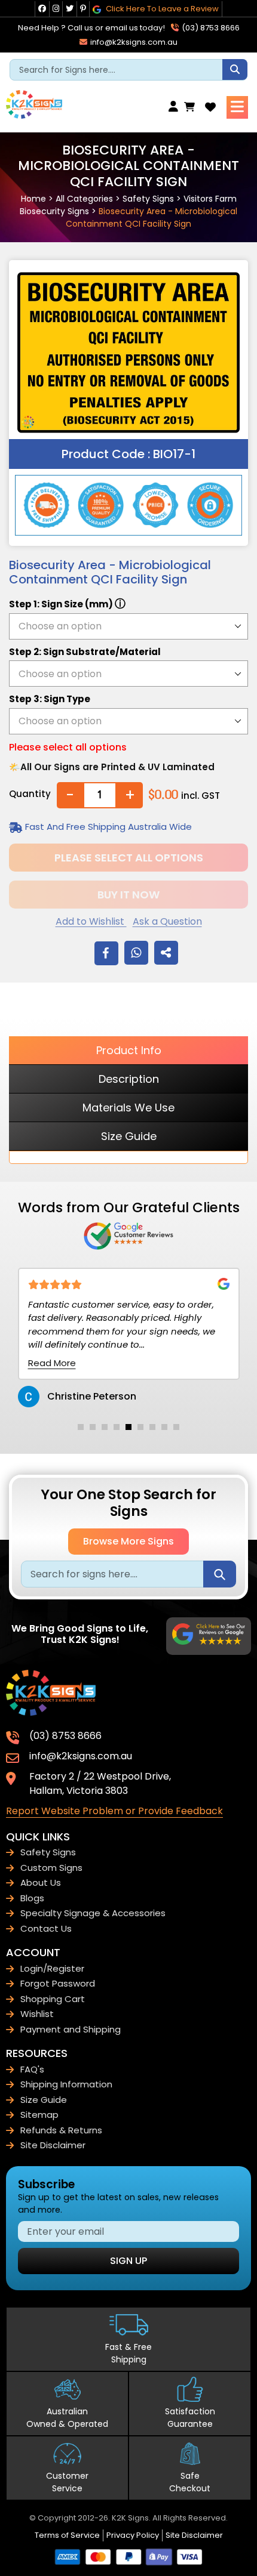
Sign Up (128, 2261)
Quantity (30, 794)
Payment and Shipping (71, 2029)
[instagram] (56, 9)
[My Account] (176, 107)
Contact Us (46, 1928)
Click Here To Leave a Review (161, 9)
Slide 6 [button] (140, 1427)
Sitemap (39, 2115)
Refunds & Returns (61, 2130)
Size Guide (129, 1136)
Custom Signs (51, 1868)
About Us (41, 1882)
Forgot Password (58, 1983)
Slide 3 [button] (105, 1427)
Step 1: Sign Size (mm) (67, 603)
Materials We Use (128, 1108)
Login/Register (52, 1968)
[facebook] (42, 9)
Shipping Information (66, 2084)
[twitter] (70, 9)
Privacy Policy (133, 2535)
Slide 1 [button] (81, 1427)
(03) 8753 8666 (210, 28)
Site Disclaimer (53, 2145)
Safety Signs (148, 199)
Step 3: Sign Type (50, 699)
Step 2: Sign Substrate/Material (85, 652)
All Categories (84, 199)
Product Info (129, 1050)
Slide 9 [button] (176, 1427)
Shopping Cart (53, 1999)
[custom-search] (235, 70)
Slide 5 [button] (128, 1427)
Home (33, 199)
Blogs (32, 1898)
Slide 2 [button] (93, 1427)
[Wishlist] (210, 107)
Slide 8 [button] (164, 1427)
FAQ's (32, 2069)
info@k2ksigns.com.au (133, 42)
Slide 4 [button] (117, 1427)
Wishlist (37, 2014)
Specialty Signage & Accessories (93, 1913)
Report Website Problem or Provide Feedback (114, 1811)
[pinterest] (83, 9)
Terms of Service (67, 2535)
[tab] (81, 1427)
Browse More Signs (128, 1541)
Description (129, 1079)
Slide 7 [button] (152, 1427)
